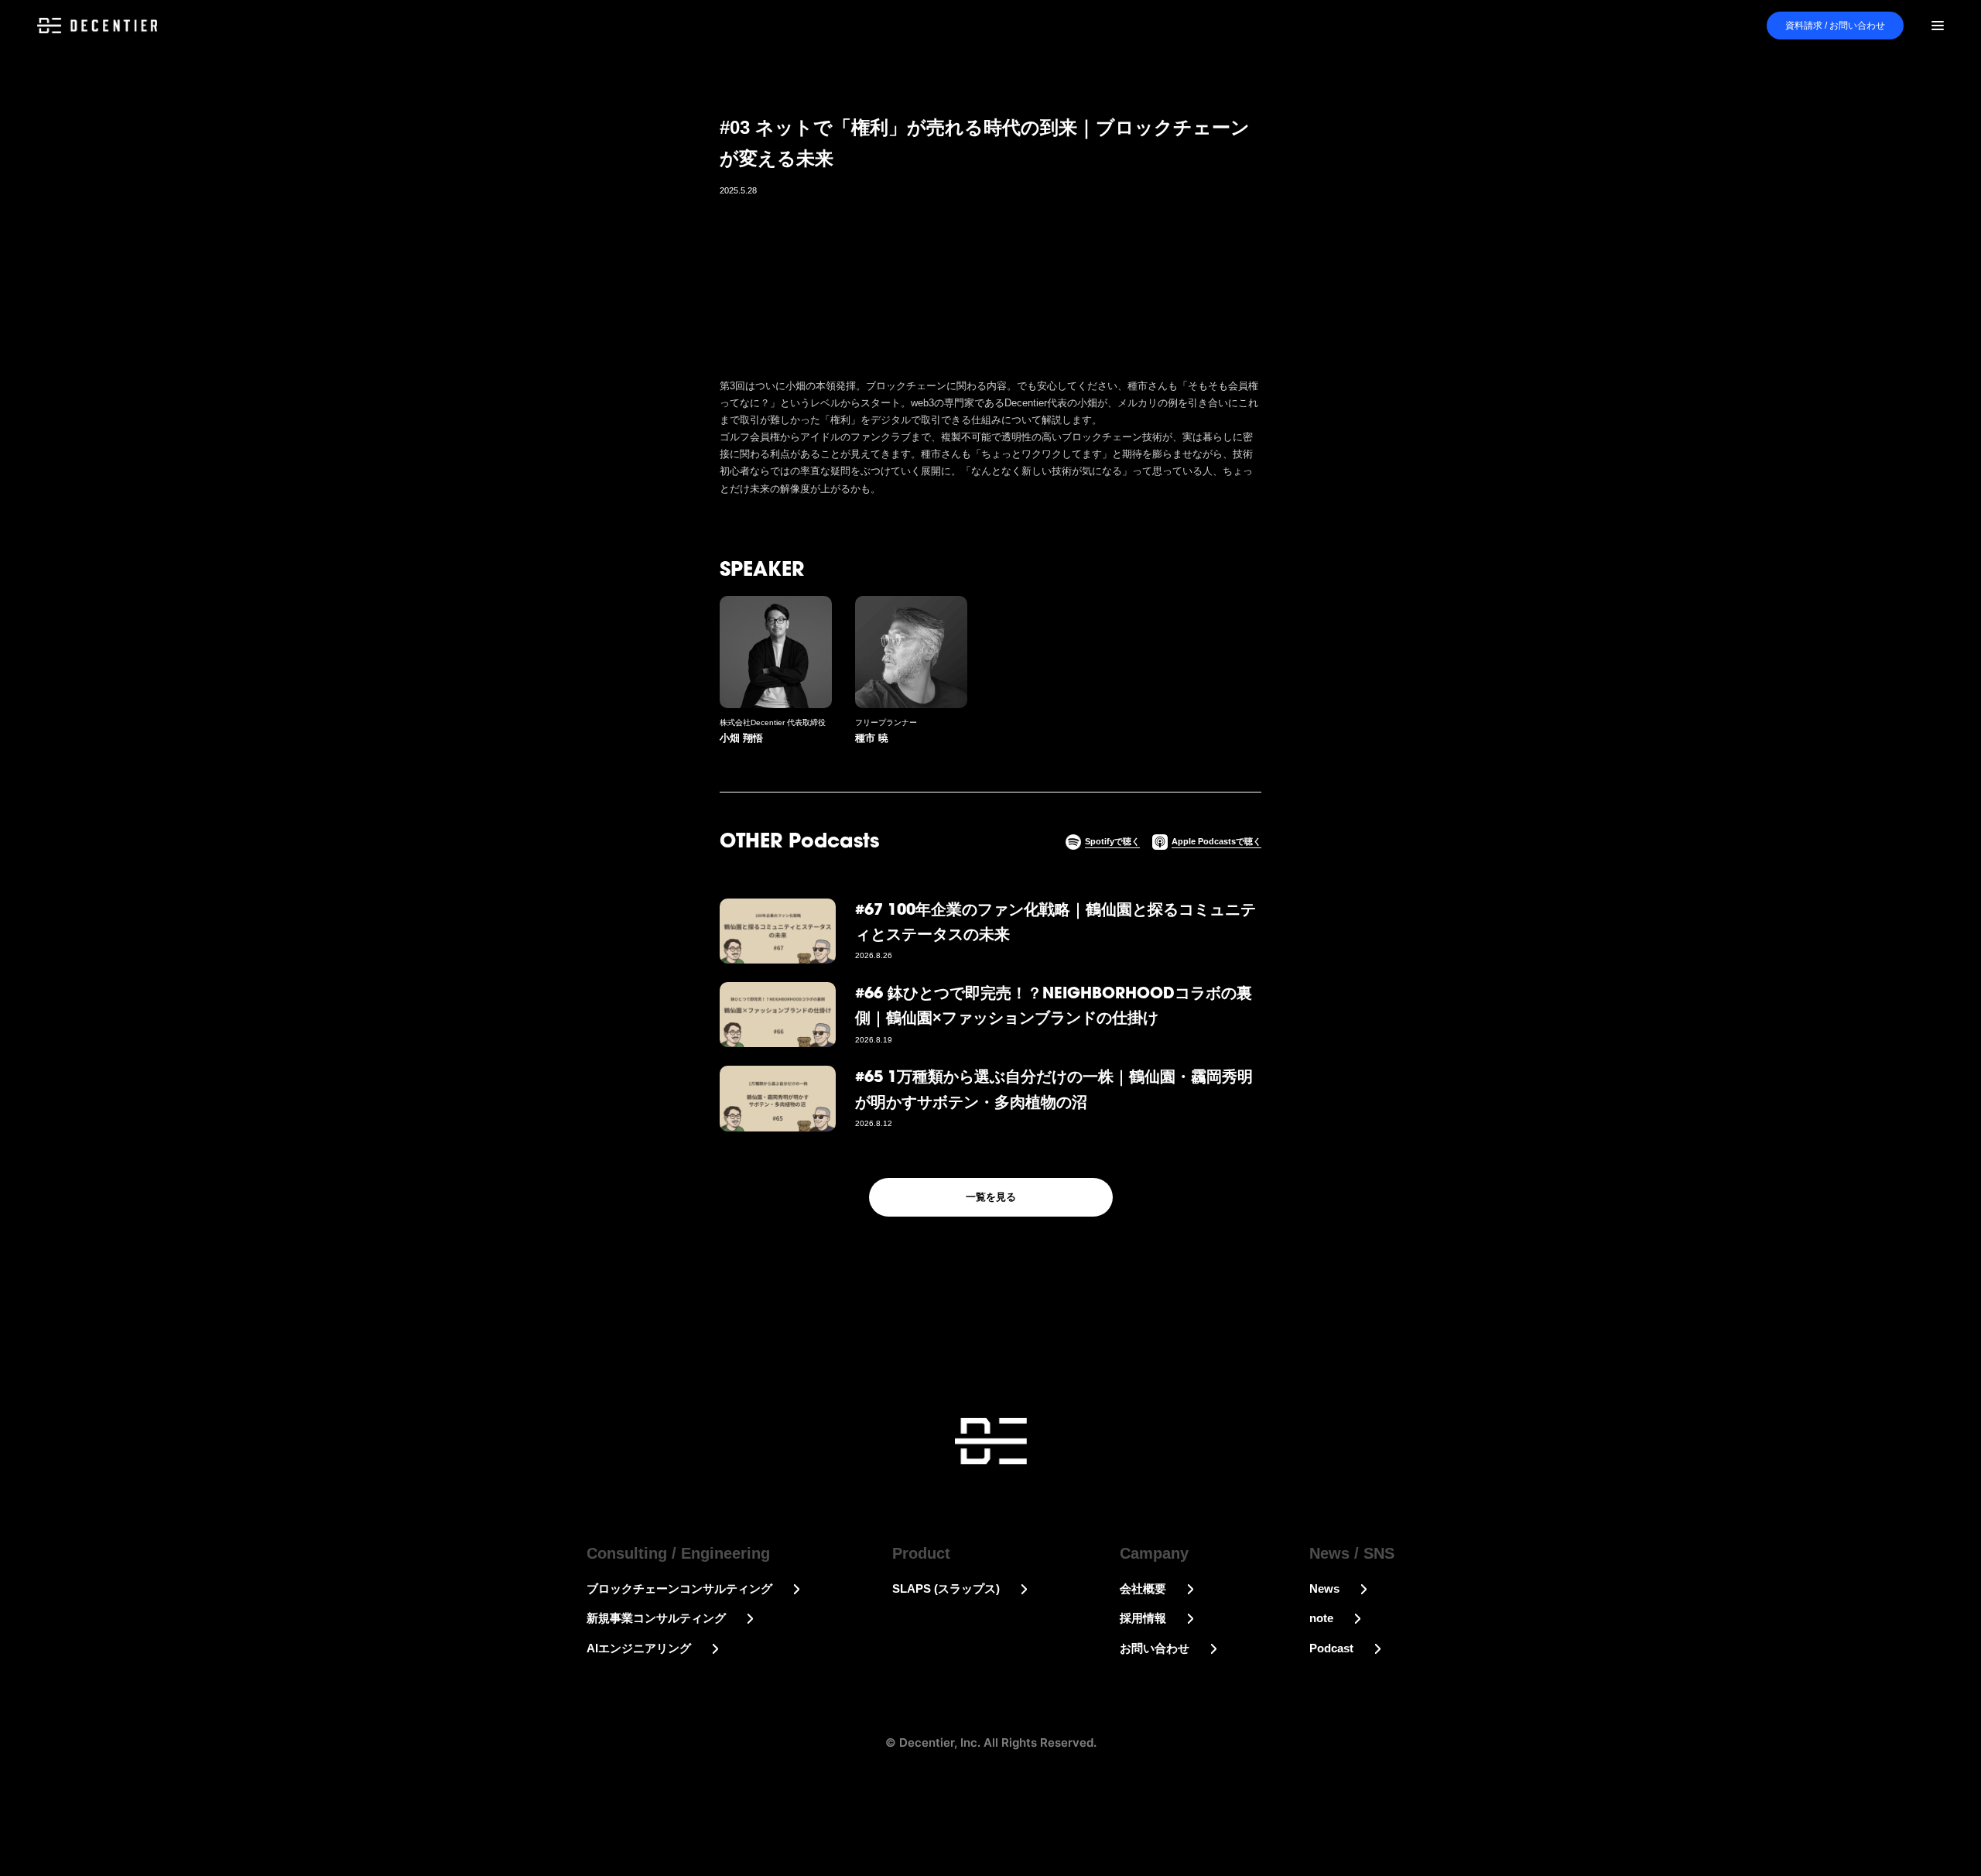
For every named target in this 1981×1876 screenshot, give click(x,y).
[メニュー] (1938, 26)
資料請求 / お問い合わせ (1835, 26)
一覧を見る (991, 1197)
